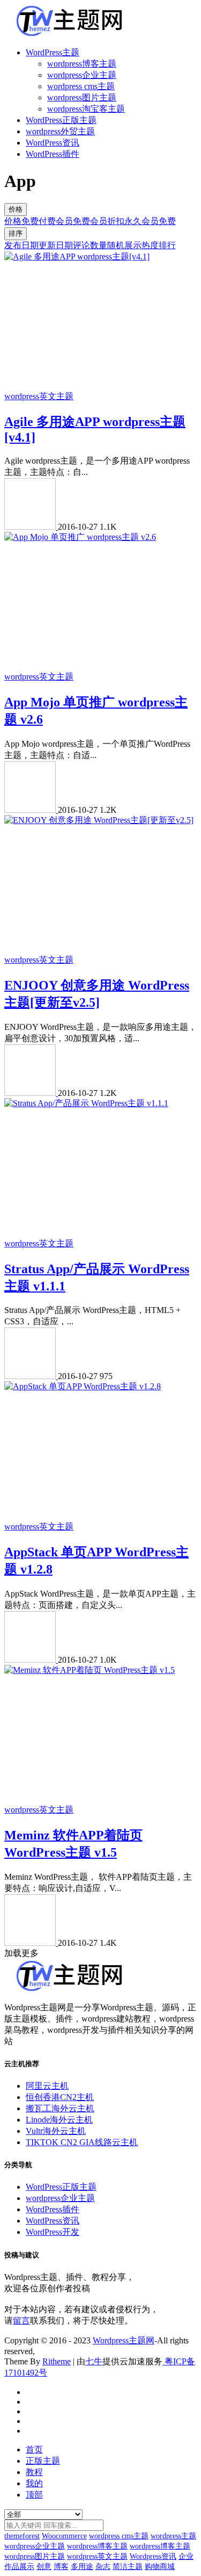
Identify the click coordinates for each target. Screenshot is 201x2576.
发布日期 (21, 245)
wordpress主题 (173, 2536)
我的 (34, 2483)
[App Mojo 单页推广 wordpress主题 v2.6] (80, 537)
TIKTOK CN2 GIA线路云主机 (82, 2142)
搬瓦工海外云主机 (60, 2108)
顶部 (34, 2495)
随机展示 (124, 245)
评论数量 (90, 245)
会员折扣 (107, 221)
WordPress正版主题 (61, 120)
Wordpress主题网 (124, 2340)
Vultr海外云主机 (56, 2131)
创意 (44, 2567)
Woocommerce (64, 2536)
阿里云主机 (47, 2086)
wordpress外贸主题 (60, 131)
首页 (34, 2449)
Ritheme (57, 2361)
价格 (16, 209)
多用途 (82, 2567)
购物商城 (160, 2567)
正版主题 (43, 2461)
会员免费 (73, 221)
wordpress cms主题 (81, 86)
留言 (21, 2321)
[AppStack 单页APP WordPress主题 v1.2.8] (83, 1386)
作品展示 (19, 2567)
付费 (47, 221)
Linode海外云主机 (59, 2120)
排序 (16, 233)
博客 (61, 2567)
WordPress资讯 (53, 143)
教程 (34, 2472)
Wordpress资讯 (153, 2556)
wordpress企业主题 (82, 75)
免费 (30, 221)
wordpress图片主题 (82, 98)
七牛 (94, 2361)
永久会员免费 (150, 221)
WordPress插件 (53, 154)
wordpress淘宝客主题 (86, 109)
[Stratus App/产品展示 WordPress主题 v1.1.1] (86, 1103)
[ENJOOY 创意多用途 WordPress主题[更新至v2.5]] (99, 820)
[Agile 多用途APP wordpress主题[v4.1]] (77, 257)
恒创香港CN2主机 (60, 2097)
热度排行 (159, 245)
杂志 (103, 2567)
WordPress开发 (53, 2232)
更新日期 (56, 245)
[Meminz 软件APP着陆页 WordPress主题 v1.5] (90, 1670)
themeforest (22, 2536)
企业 (186, 2556)
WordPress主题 (53, 52)
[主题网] (31, 527)
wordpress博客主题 (82, 64)
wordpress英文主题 (39, 396)
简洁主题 (128, 2567)
